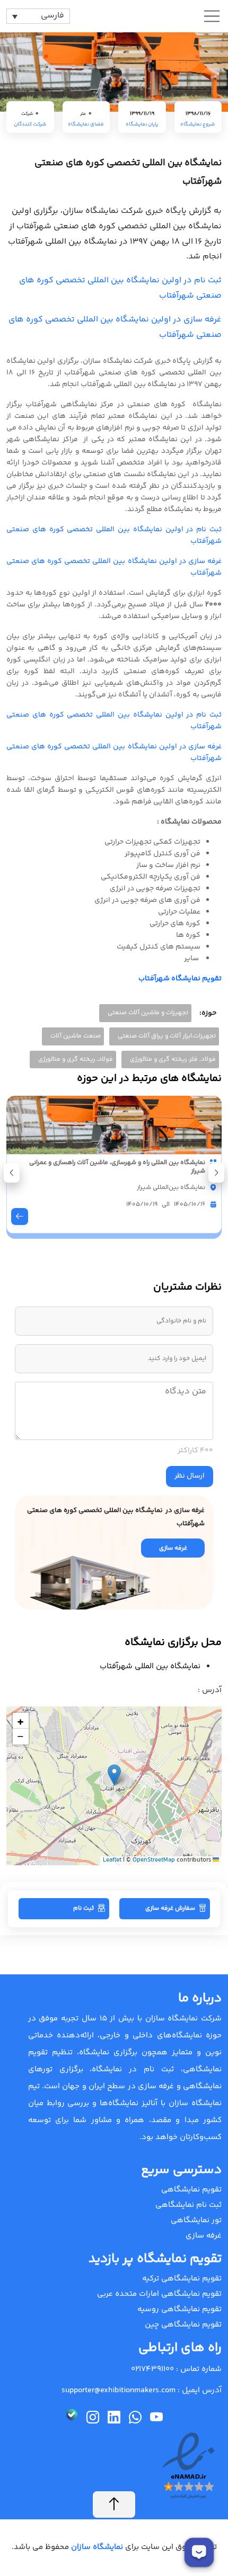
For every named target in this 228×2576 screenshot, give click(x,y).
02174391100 (152, 2369)
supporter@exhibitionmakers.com (119, 2390)
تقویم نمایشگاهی (191, 2190)
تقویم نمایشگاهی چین (183, 2325)
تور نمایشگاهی (196, 2220)
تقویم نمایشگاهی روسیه (179, 2309)
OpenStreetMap (154, 1860)
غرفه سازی (204, 2236)
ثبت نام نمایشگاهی (188, 2205)
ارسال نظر (190, 1476)
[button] (12, 1173)
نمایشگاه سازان (96, 2547)
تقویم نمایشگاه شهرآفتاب (180, 979)
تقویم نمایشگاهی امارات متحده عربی (159, 2294)
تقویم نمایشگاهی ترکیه (182, 2279)
